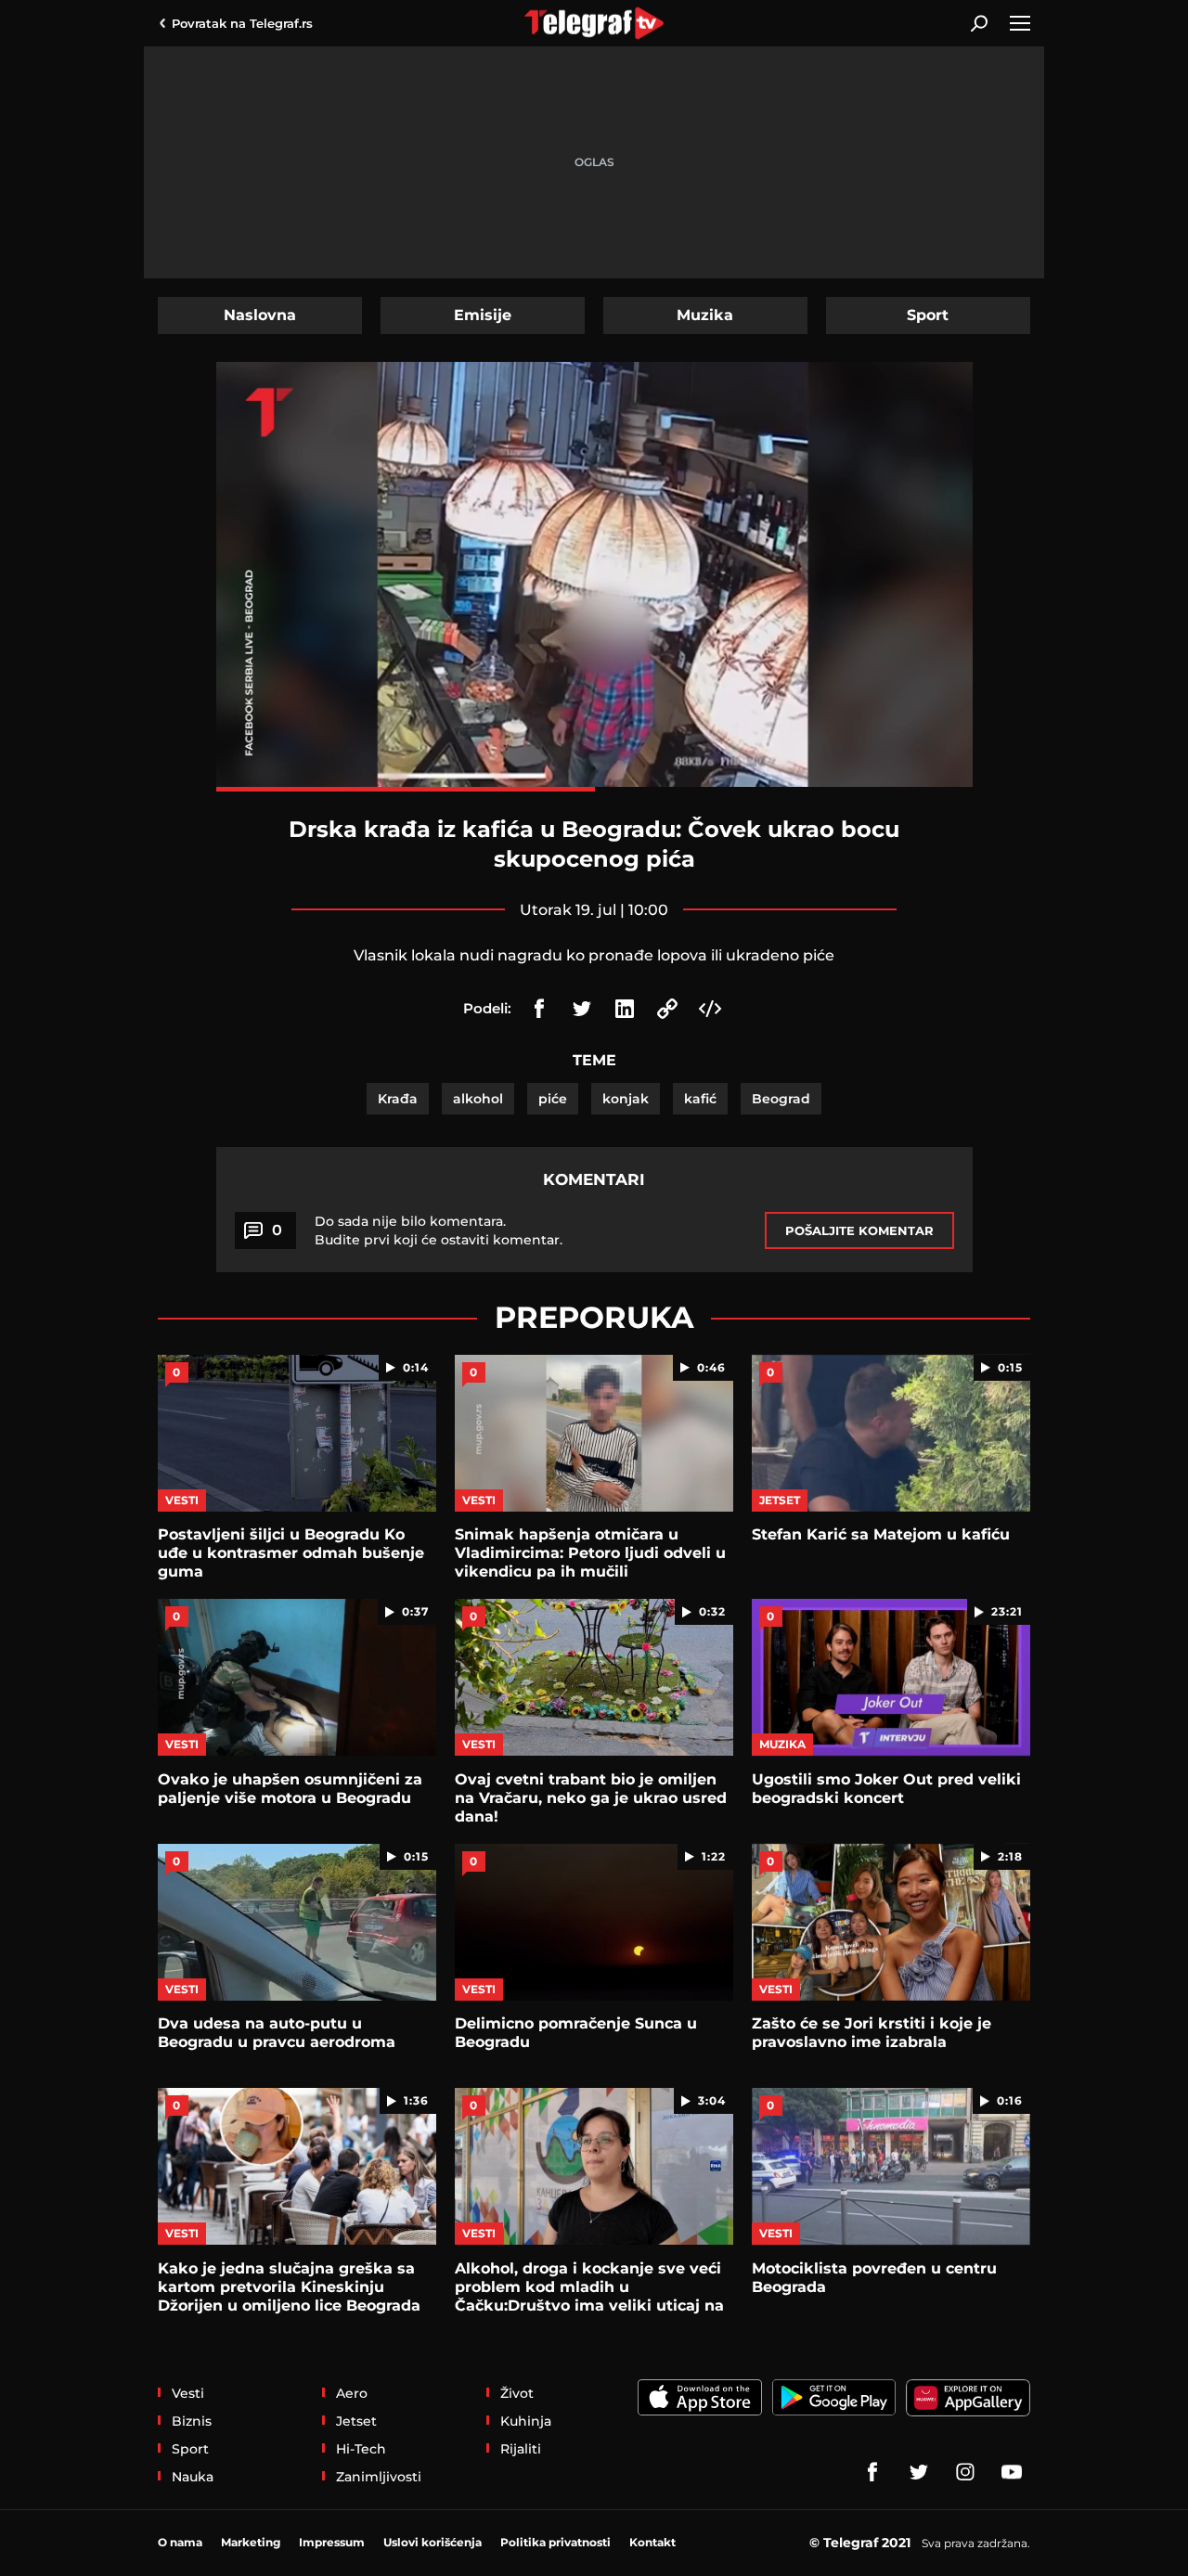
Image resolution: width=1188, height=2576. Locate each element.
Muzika (705, 315)
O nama (180, 2542)
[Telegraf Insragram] (965, 2472)
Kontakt (652, 2542)
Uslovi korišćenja (433, 2542)
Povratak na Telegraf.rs (242, 23)
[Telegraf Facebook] (872, 2472)
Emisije (483, 315)
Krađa (398, 1099)
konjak (626, 1099)
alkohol (478, 1099)
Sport (928, 315)
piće (553, 1099)
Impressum (332, 2542)
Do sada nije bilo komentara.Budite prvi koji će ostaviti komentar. (439, 1230)
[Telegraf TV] (1012, 2472)
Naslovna (260, 315)
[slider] (594, 789)
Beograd (781, 1099)
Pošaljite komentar (859, 1230)
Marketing (251, 2542)
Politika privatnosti (555, 2542)
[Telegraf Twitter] (919, 2472)
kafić (700, 1099)
